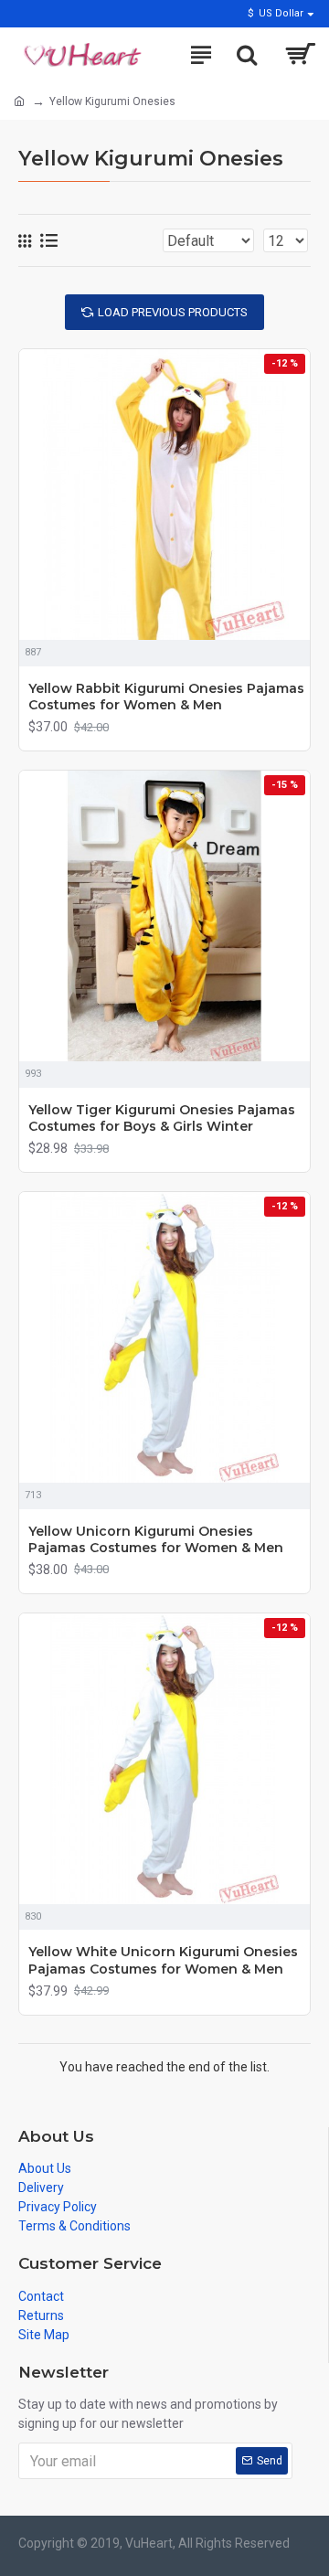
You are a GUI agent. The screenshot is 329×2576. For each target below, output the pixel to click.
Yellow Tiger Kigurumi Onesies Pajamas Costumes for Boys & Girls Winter (162, 1118)
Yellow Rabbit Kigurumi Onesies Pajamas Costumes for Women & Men (166, 697)
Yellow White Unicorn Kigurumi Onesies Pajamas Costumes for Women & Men (163, 1960)
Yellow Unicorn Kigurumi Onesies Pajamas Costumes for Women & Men (156, 1539)
